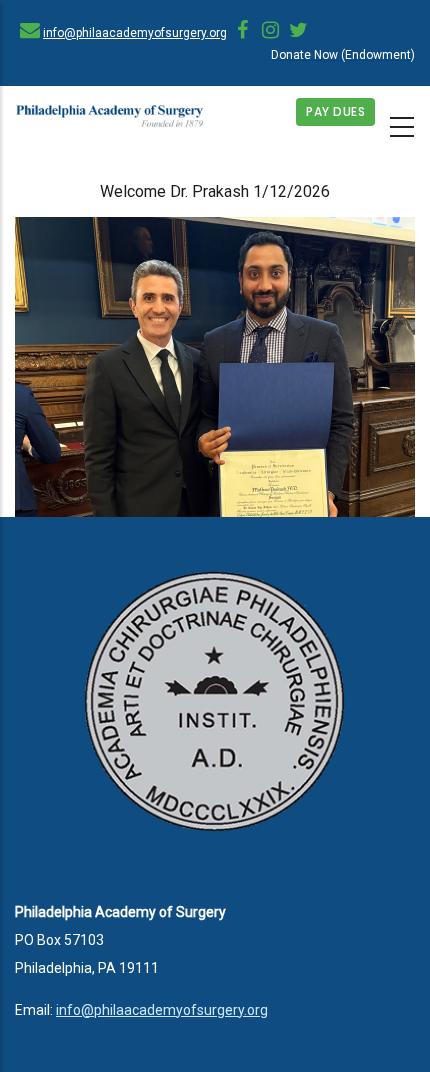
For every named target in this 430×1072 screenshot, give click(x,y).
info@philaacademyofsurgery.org (135, 33)
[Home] (110, 116)
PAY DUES (335, 111)
